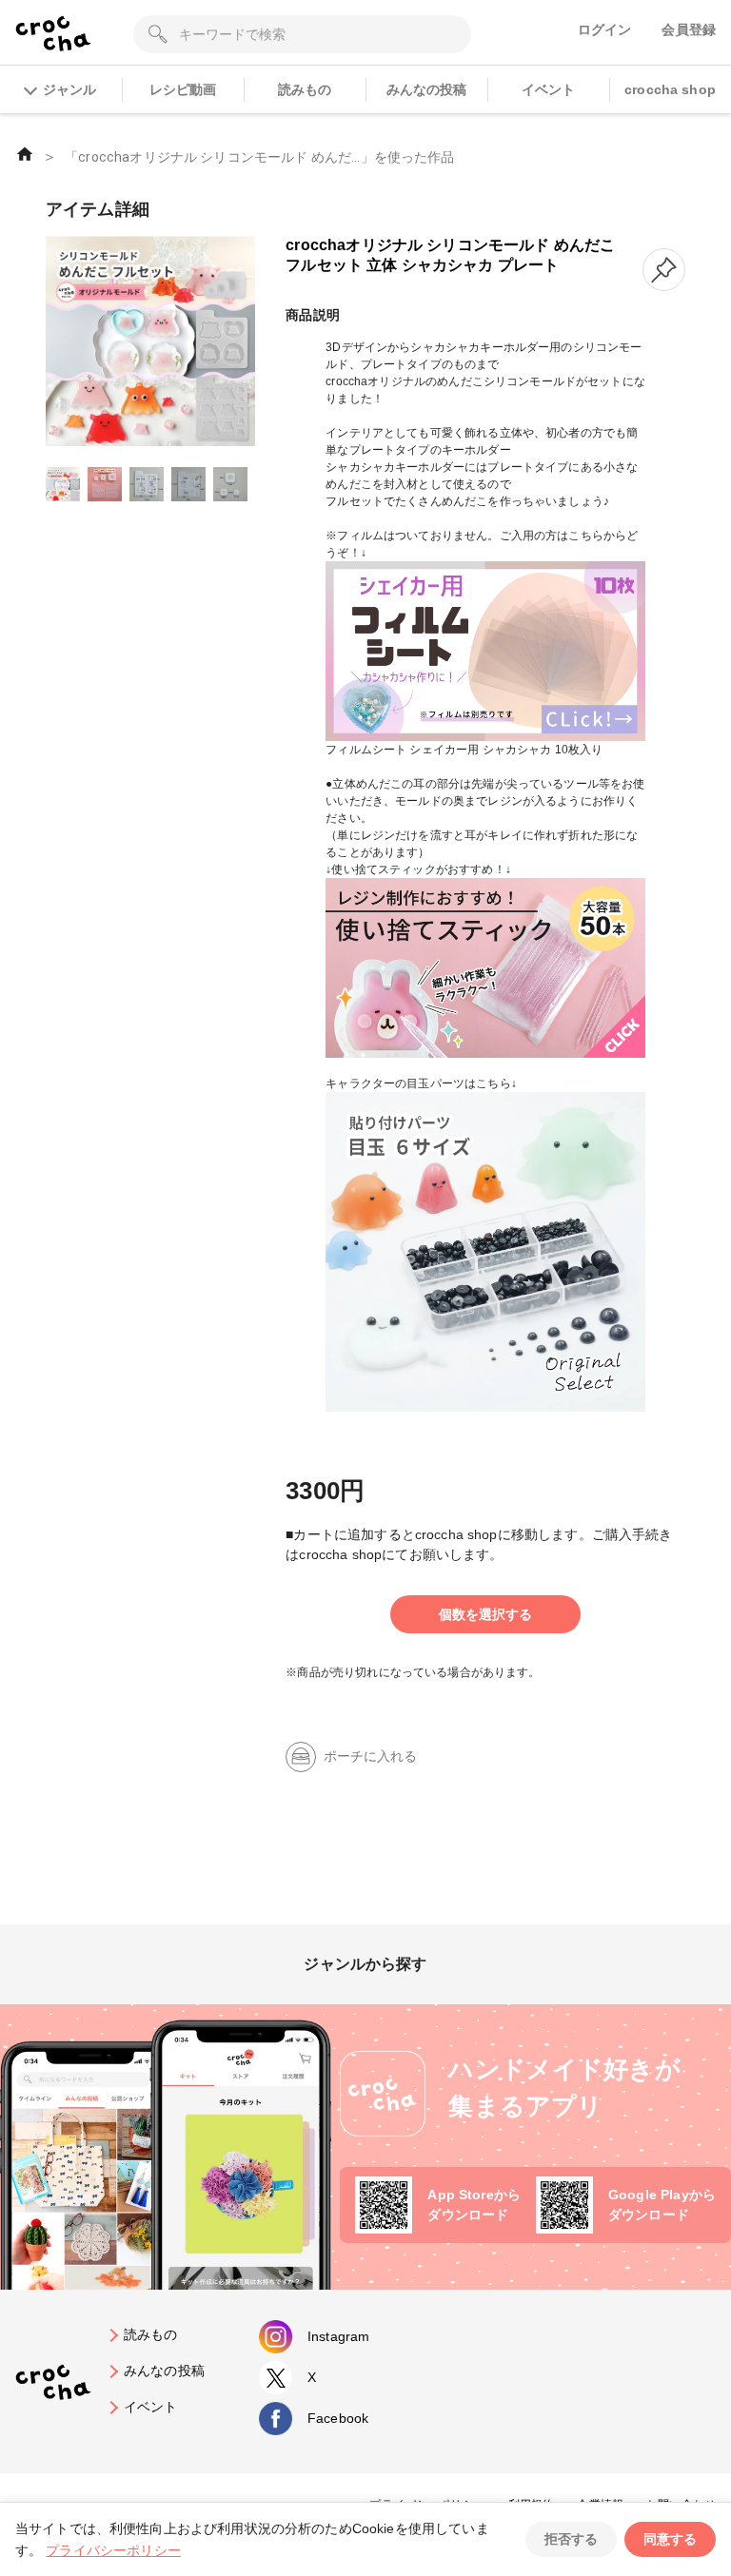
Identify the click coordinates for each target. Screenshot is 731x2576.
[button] (664, 270)
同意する (670, 2539)
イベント (549, 89)
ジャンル (69, 89)
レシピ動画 (183, 89)
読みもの (305, 89)
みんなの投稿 (427, 89)
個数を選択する (485, 1614)
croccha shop (670, 89)
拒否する (571, 2539)
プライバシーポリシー (113, 2550)
